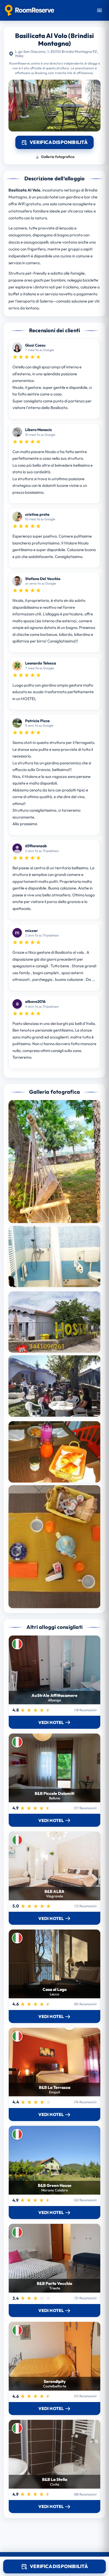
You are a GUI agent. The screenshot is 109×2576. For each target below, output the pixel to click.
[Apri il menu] (99, 10)
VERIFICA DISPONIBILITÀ (59, 2566)
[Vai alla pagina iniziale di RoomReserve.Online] (29, 10)
